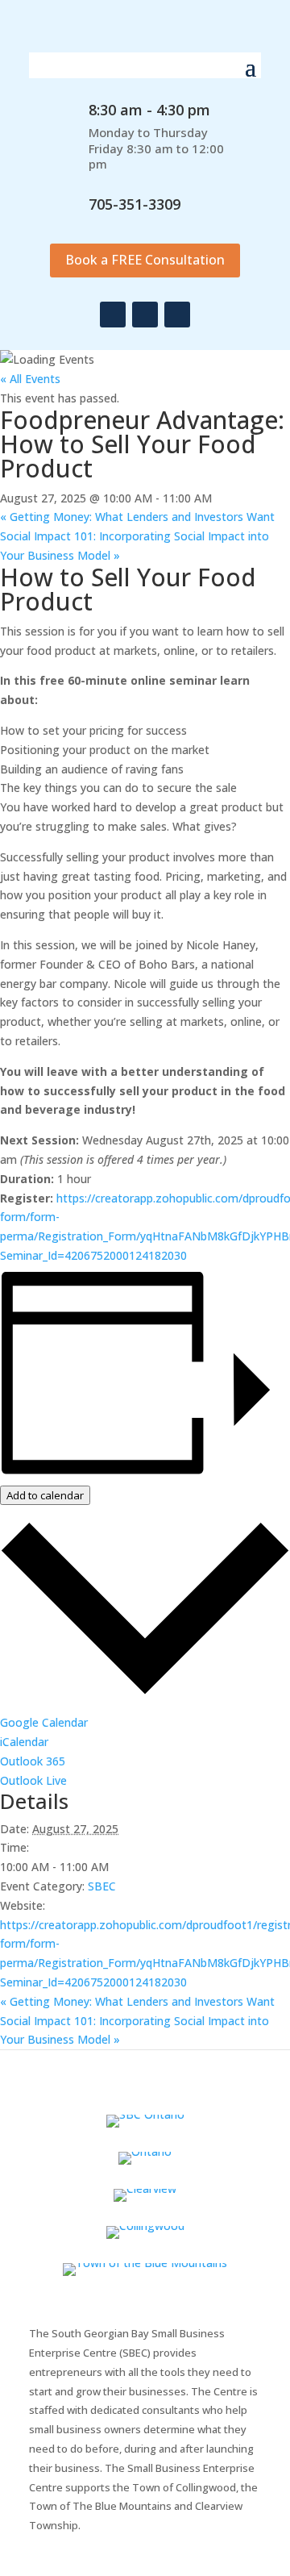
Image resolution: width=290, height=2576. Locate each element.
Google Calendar (44, 1722)
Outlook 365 (33, 1761)
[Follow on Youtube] (177, 315)
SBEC (102, 1886)
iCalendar (24, 1742)
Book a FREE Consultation (145, 260)
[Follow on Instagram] (145, 315)
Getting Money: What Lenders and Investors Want (137, 517)
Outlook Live (33, 1780)
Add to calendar (45, 1495)
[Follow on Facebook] (113, 315)
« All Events (30, 379)
